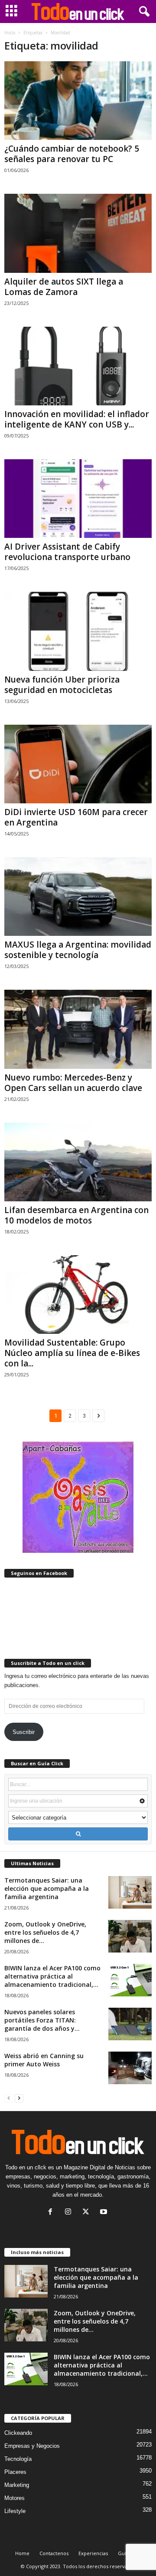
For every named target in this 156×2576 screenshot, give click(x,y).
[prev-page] (9, 2098)
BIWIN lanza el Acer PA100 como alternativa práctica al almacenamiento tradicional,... (52, 1976)
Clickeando (18, 2433)
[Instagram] (70, 2213)
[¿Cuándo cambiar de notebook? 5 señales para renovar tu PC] (78, 101)
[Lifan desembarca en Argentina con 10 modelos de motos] (78, 1162)
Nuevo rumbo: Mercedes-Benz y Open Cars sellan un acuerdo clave (73, 1083)
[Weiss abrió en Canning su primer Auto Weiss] (130, 2068)
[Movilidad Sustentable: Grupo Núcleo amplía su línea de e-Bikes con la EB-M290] (78, 1295)
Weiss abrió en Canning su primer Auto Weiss (44, 2060)
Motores (15, 2498)
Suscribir (24, 1732)
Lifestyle (15, 2511)
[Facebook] (52, 2213)
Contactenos (54, 2553)
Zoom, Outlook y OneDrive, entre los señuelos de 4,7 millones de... (45, 1932)
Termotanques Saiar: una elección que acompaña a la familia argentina (47, 1888)
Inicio (10, 33)
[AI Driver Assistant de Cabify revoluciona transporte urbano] (78, 499)
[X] (88, 2213)
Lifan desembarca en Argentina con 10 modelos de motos (76, 1215)
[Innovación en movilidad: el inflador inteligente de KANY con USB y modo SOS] (78, 366)
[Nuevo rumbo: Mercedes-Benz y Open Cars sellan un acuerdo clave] (78, 1029)
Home (22, 2553)
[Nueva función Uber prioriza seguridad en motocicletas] (78, 631)
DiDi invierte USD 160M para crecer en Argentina (76, 817)
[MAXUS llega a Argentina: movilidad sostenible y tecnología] (78, 897)
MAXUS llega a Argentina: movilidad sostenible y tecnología (78, 950)
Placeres (15, 2472)
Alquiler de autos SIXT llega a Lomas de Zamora (64, 287)
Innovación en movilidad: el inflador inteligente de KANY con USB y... (77, 419)
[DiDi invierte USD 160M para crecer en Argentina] (78, 764)
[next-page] (19, 2098)
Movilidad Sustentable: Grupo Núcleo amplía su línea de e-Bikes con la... (72, 1353)
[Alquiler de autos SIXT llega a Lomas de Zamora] (78, 233)
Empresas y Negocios (32, 2446)
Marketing (17, 2485)
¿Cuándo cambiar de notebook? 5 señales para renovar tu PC (72, 154)
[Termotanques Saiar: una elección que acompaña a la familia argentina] (130, 1892)
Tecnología (18, 2459)
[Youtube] (105, 2213)
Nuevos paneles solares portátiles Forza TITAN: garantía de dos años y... (42, 2020)
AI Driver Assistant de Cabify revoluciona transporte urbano (67, 552)
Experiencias (93, 2553)
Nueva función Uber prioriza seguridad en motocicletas (62, 685)
